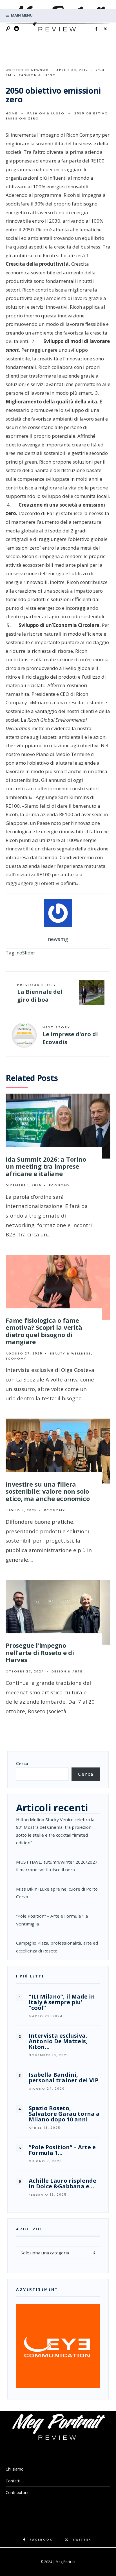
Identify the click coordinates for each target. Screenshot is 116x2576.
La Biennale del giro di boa (40, 993)
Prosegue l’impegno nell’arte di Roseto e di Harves (40, 1652)
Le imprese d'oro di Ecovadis (70, 1035)
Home (12, 113)
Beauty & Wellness (71, 1353)
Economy (59, 1185)
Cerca (22, 1764)
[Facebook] (96, 29)
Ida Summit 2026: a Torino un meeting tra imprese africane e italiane (46, 1166)
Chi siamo (15, 2469)
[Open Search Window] (8, 29)
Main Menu (21, 15)
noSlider (26, 953)
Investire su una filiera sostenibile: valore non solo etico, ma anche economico (48, 1491)
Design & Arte (67, 1671)
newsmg (40, 70)
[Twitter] (105, 29)
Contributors (17, 2492)
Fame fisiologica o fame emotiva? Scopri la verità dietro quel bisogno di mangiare (44, 1331)
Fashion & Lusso (37, 75)
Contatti (13, 2481)
